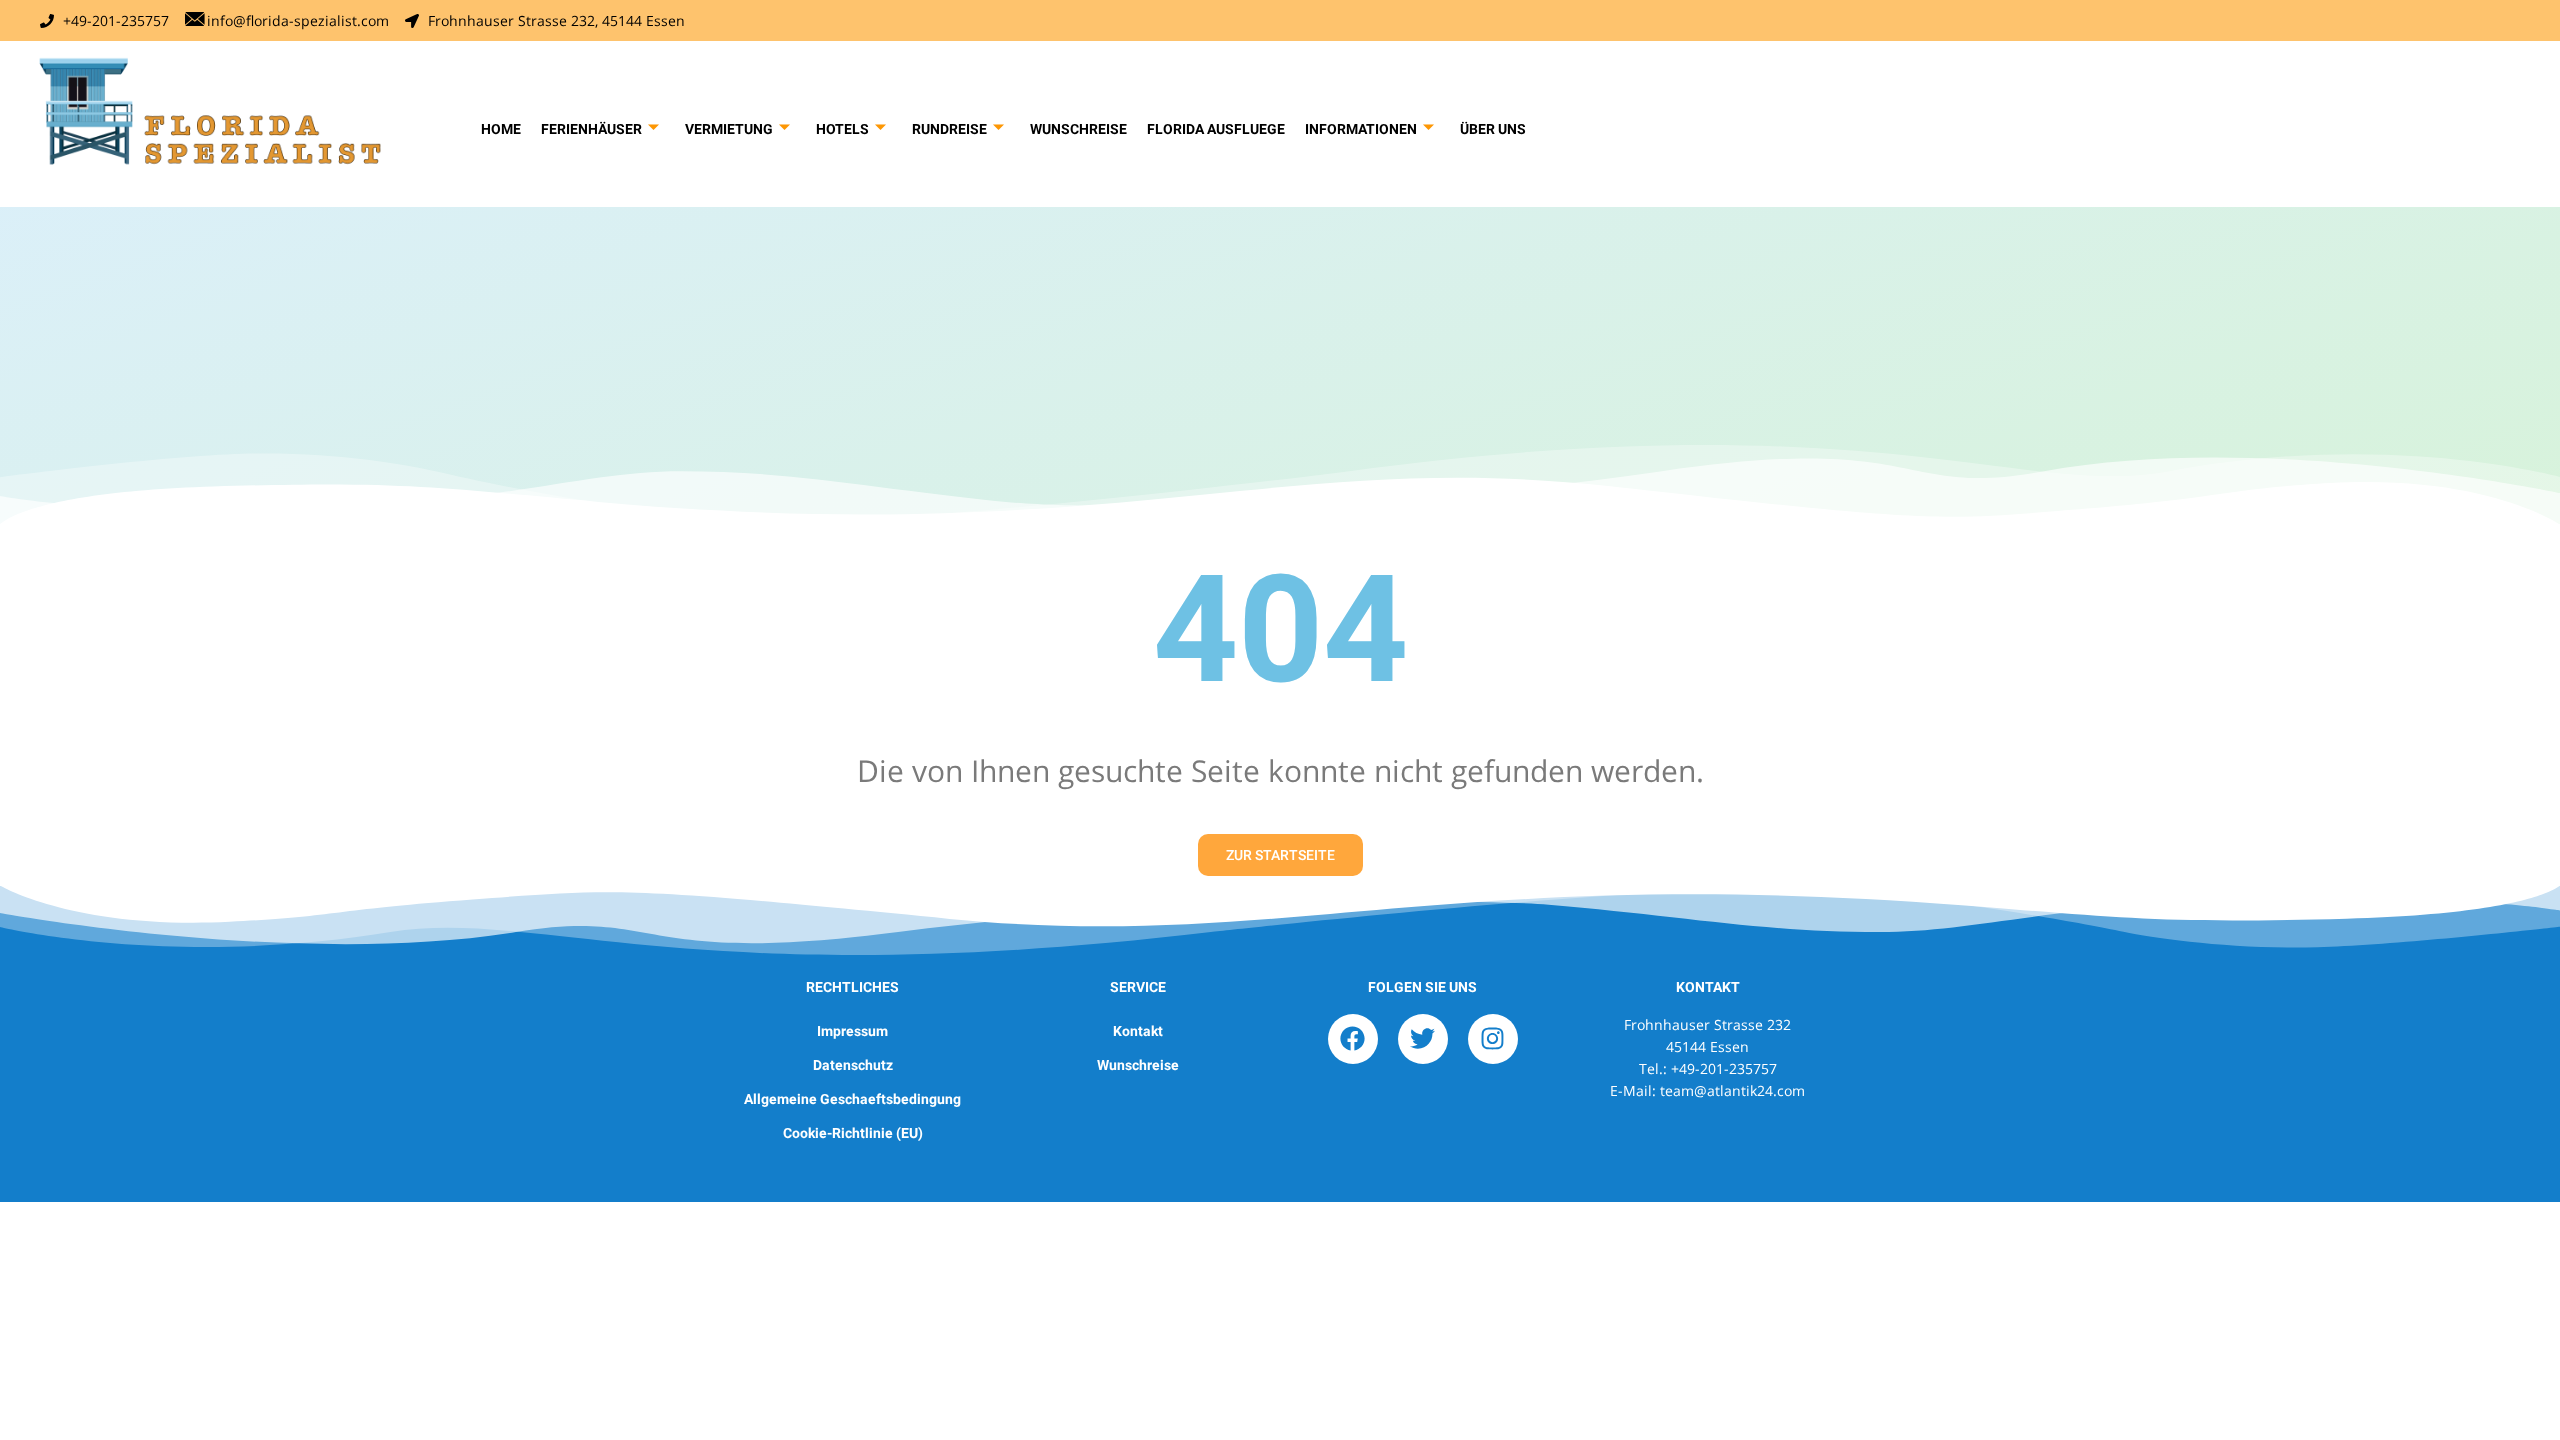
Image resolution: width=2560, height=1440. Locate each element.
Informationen (1361, 129)
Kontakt (1138, 1031)
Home (501, 129)
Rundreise (949, 129)
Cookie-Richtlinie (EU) (853, 1133)
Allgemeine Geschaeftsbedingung (852, 1099)
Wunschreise (1078, 129)
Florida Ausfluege (1216, 129)
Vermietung (729, 129)
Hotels (842, 129)
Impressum (852, 1031)
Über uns (1493, 129)
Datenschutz (853, 1065)
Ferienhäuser (591, 129)
